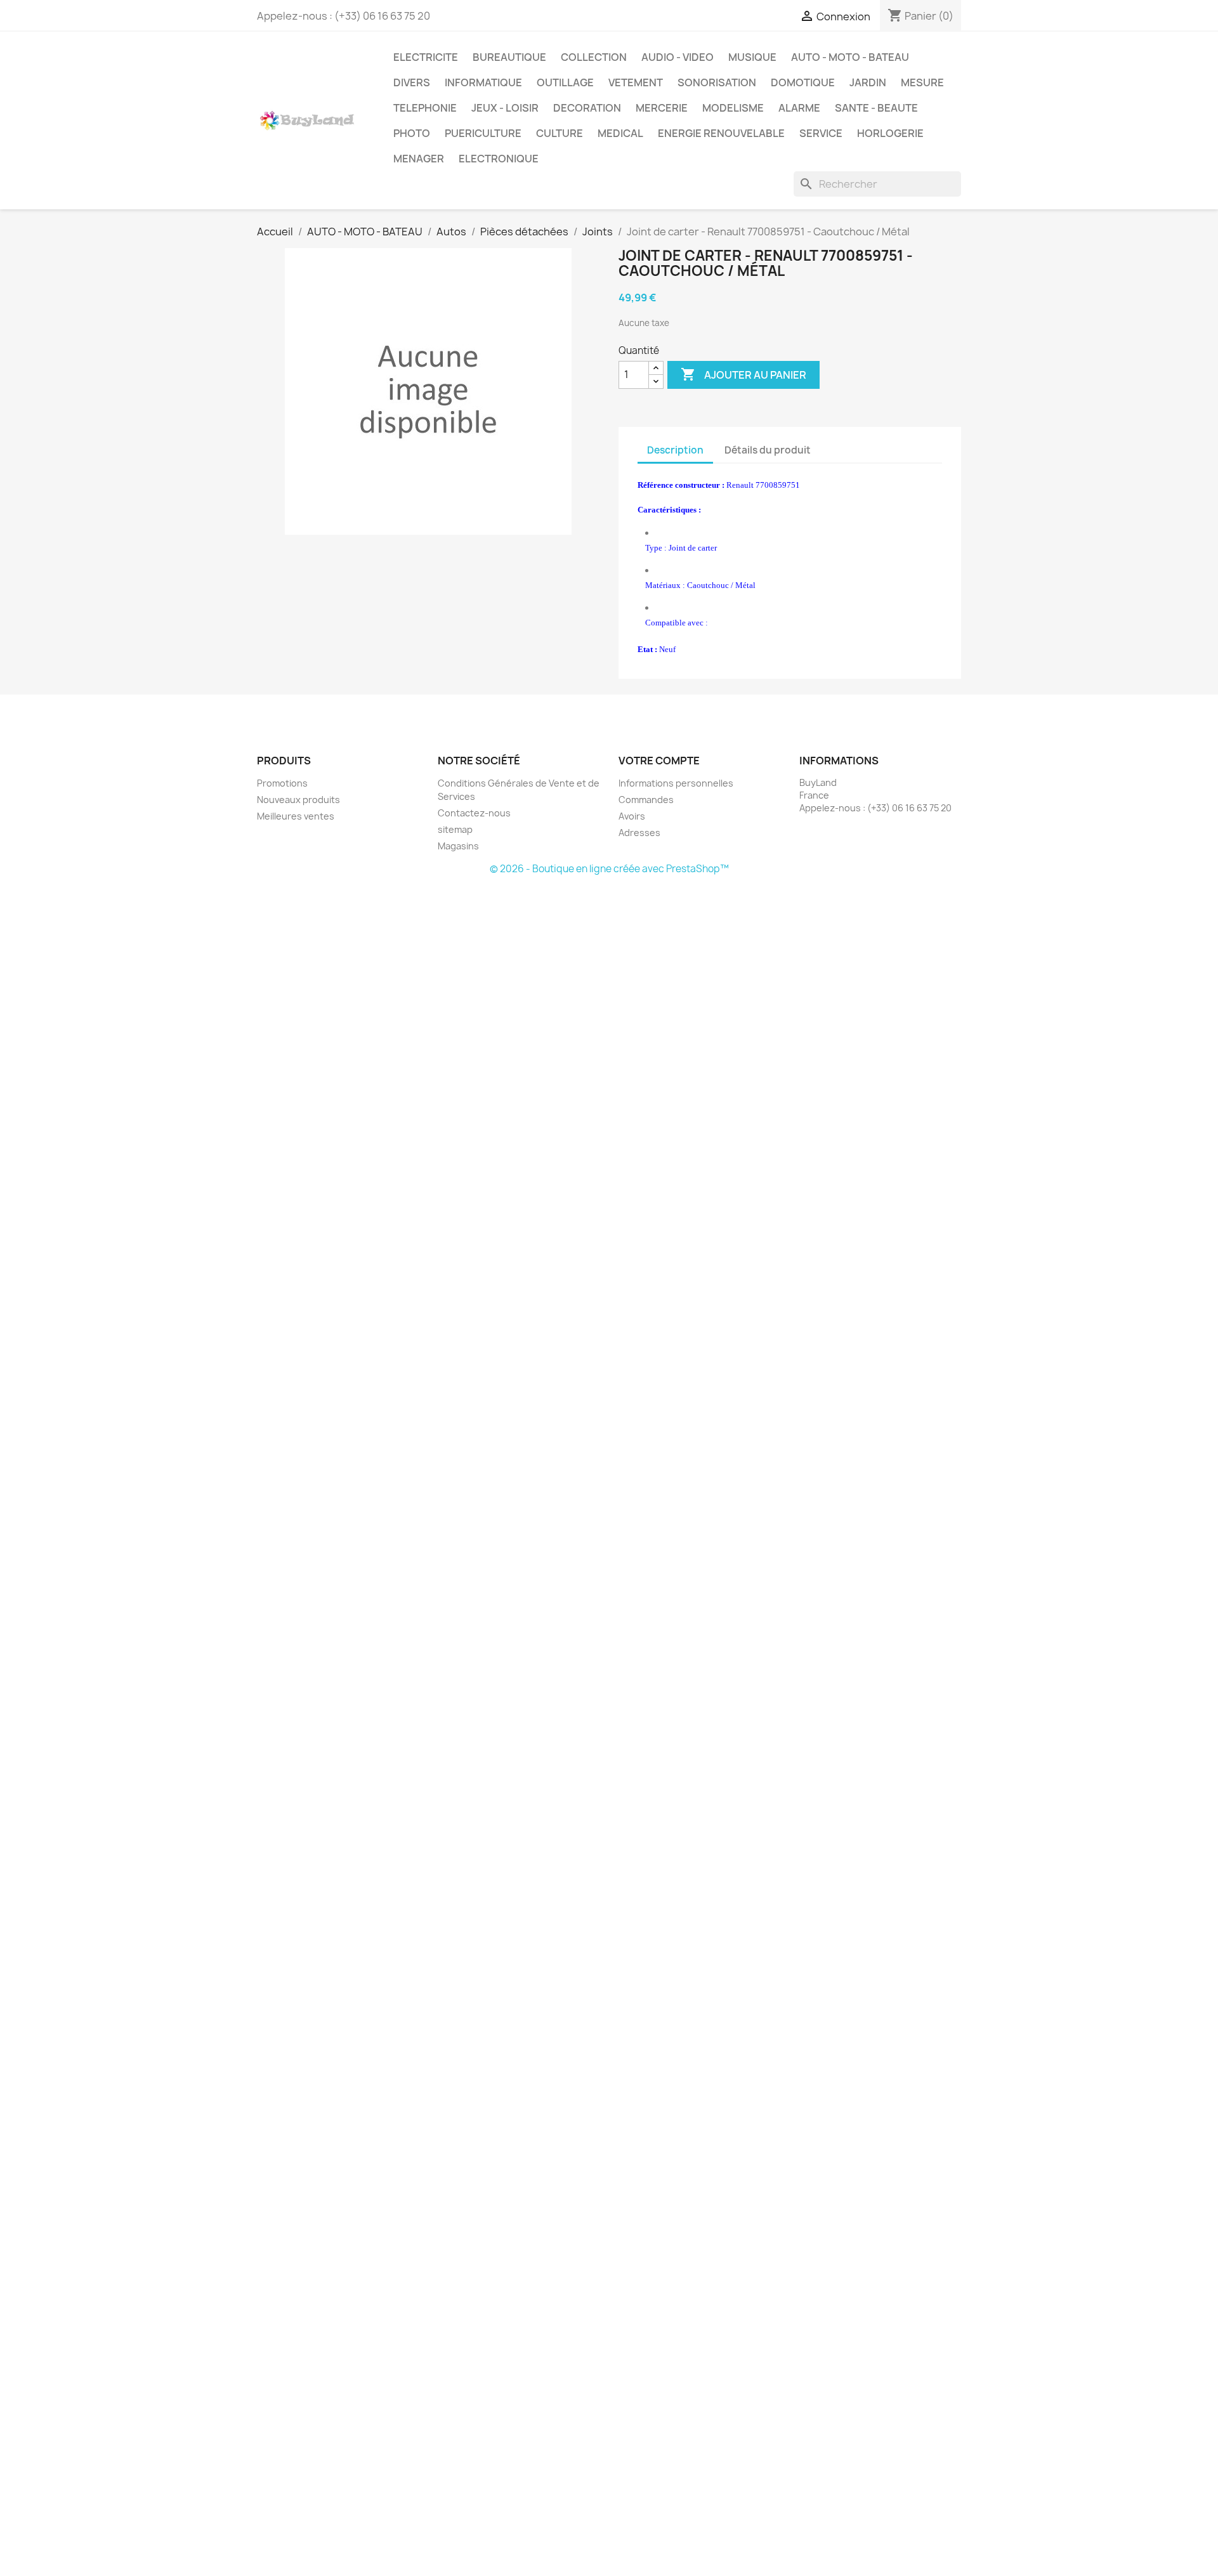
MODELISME (733, 108)
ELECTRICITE (426, 57)
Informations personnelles (676, 783)
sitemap (455, 829)
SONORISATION (717, 82)
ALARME (799, 108)
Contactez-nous (474, 813)
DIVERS (412, 82)
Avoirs (632, 816)
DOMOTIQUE (803, 82)
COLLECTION (594, 57)
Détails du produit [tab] (768, 450)
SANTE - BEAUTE (876, 108)
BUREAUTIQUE (509, 57)
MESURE (922, 82)
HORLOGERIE (890, 133)
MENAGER (419, 159)
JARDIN (868, 82)
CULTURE (560, 133)
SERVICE (821, 133)
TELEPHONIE (425, 108)
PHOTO (412, 133)
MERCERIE (662, 108)
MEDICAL (620, 133)
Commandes (646, 800)
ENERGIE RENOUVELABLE (721, 133)
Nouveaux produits (298, 800)
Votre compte (659, 761)
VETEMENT (636, 82)
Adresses (639, 833)
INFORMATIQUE (483, 82)
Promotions (282, 783)
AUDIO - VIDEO (678, 57)
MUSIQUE (752, 57)
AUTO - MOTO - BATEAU (850, 57)
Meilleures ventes (296, 816)
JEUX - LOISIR (505, 108)
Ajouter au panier (743, 374)
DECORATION (587, 108)
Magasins (458, 846)
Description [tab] (675, 450)
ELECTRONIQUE (499, 159)
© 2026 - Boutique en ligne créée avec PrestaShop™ (609, 869)
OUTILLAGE (565, 82)
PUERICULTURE (483, 133)
